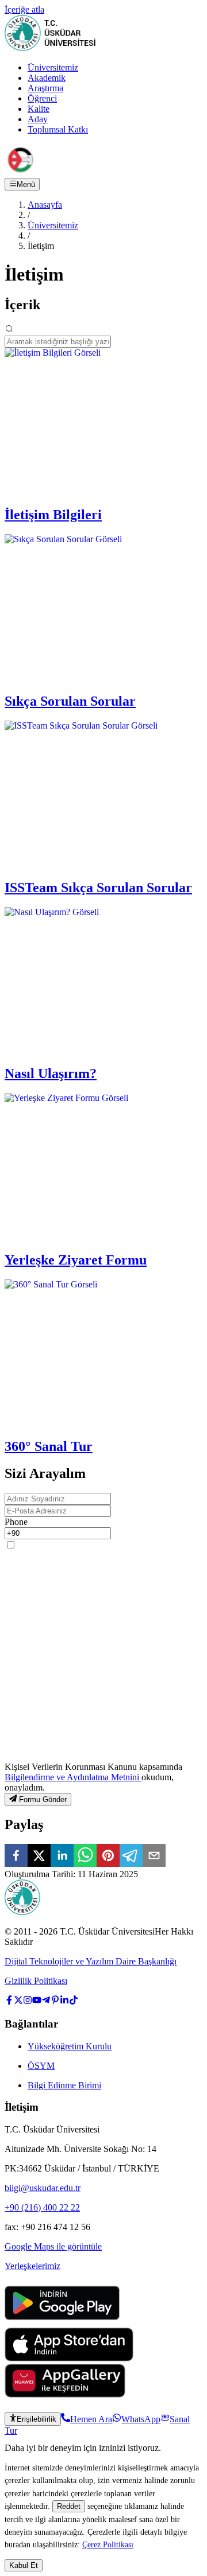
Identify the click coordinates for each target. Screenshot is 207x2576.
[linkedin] (62, 1857)
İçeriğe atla (24, 9)
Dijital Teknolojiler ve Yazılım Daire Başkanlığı (91, 1961)
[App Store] (69, 2358)
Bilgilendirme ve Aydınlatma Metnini (73, 1777)
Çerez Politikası (108, 2544)
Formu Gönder (43, 1799)
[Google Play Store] (62, 2322)
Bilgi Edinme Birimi (64, 2085)
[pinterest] (108, 1857)
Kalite (39, 109)
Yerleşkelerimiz (32, 2266)
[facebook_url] (9, 2001)
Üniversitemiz (53, 67)
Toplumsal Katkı (58, 129)
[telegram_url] (46, 2001)
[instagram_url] (28, 2001)
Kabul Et (24, 2565)
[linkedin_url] (64, 2001)
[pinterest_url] (55, 2001)
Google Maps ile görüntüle (53, 2246)
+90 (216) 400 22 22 (42, 2207)
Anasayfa (45, 205)
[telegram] (131, 1857)
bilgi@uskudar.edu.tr (43, 2188)
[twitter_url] (18, 2001)
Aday (38, 119)
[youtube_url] (37, 2001)
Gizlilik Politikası (36, 1981)
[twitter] (39, 1857)
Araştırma (45, 88)
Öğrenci (42, 98)
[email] (154, 1857)
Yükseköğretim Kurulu (70, 2046)
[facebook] (16, 1857)
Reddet (69, 2506)
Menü (26, 184)
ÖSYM (41, 2066)
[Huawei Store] (65, 2394)
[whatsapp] (85, 1857)
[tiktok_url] (74, 2001)
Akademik (47, 78)
